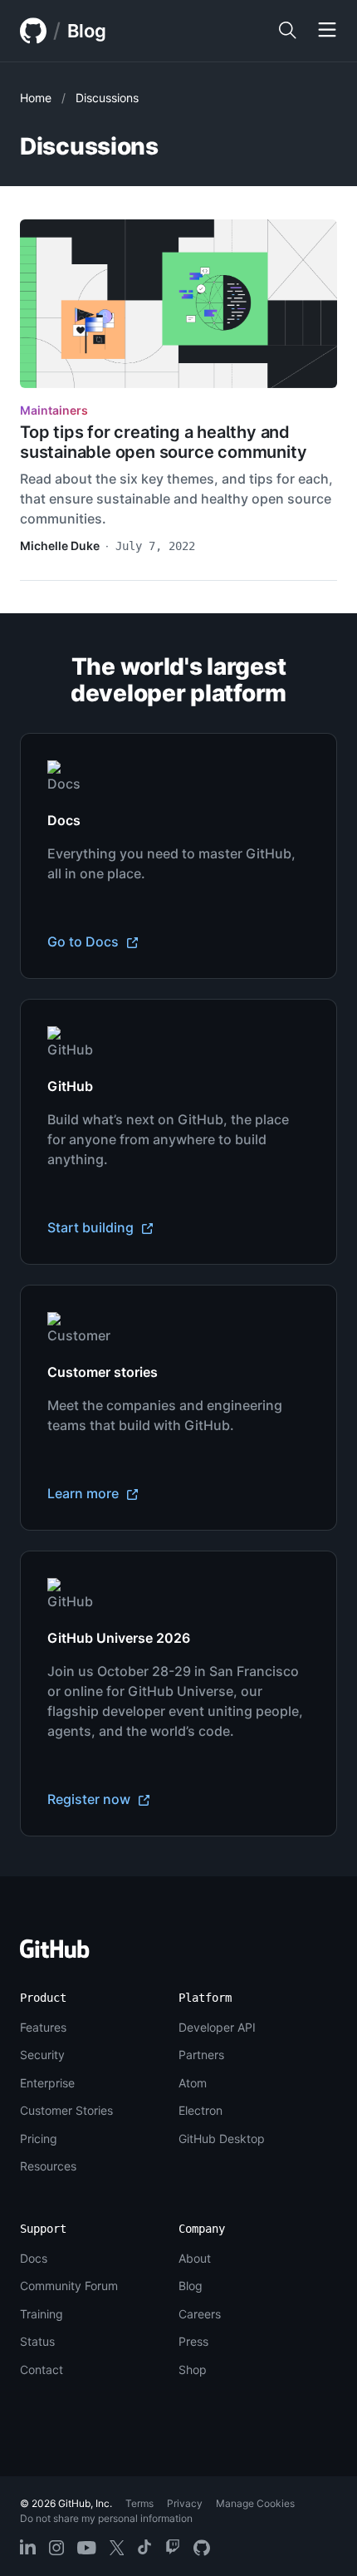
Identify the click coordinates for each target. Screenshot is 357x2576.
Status (37, 2341)
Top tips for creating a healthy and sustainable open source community (163, 442)
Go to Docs (85, 941)
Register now (90, 1799)
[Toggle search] (287, 31)
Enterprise (47, 2083)
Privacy (185, 2503)
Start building (92, 1227)
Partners (201, 2055)
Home (36, 98)
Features (43, 2027)
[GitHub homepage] (33, 31)
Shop (193, 2370)
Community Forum (69, 2286)
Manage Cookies (255, 2503)
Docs (34, 2258)
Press (193, 2341)
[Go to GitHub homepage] (55, 1954)
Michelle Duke (60, 546)
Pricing (39, 2138)
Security (42, 2055)
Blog (87, 31)
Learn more (85, 1493)
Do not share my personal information (106, 2518)
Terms (139, 2503)
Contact (42, 2370)
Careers (200, 2314)
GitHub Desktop (222, 2138)
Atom (193, 2083)
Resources (48, 2166)
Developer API (217, 2027)
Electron (201, 2110)
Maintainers (54, 410)
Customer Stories (66, 2110)
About (195, 2258)
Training (42, 2314)
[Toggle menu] (327, 31)
